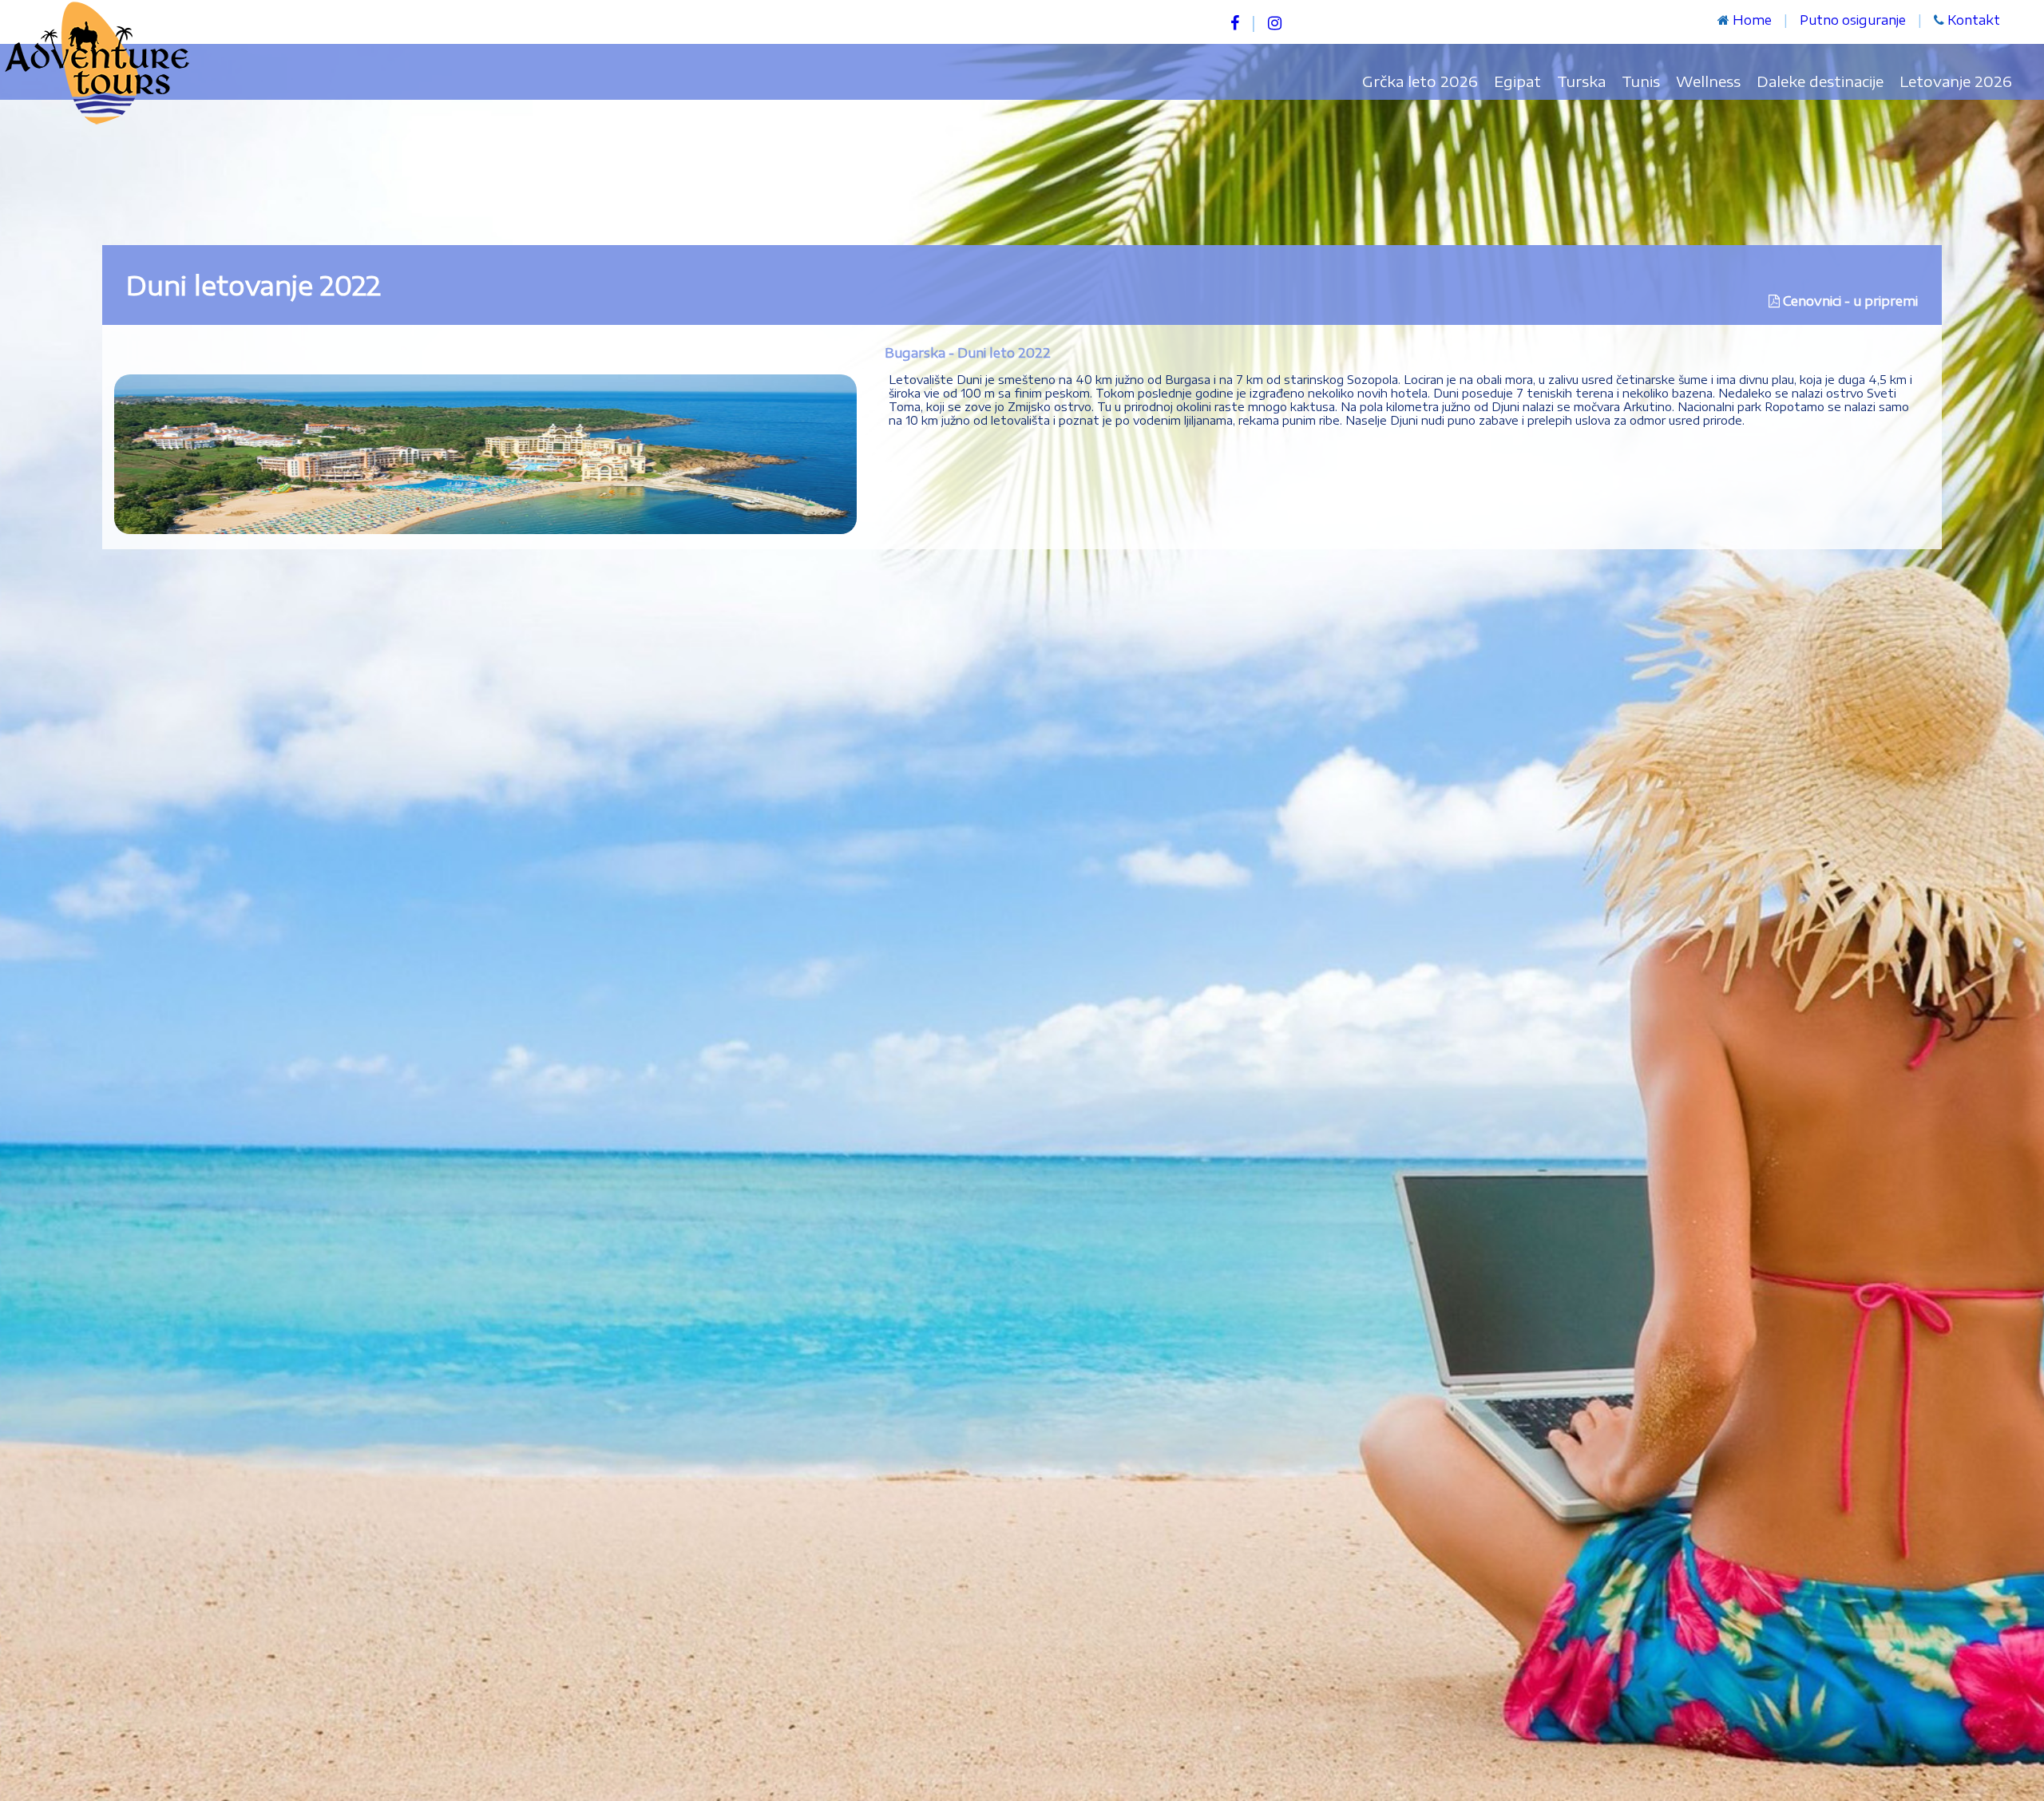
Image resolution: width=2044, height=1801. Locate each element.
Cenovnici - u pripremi (1850, 301)
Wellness (1708, 81)
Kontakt (1974, 20)
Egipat (1517, 81)
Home (1752, 20)
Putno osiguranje (1853, 20)
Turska (1581, 81)
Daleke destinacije (1820, 81)
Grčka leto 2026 (1420, 81)
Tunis (1641, 81)
